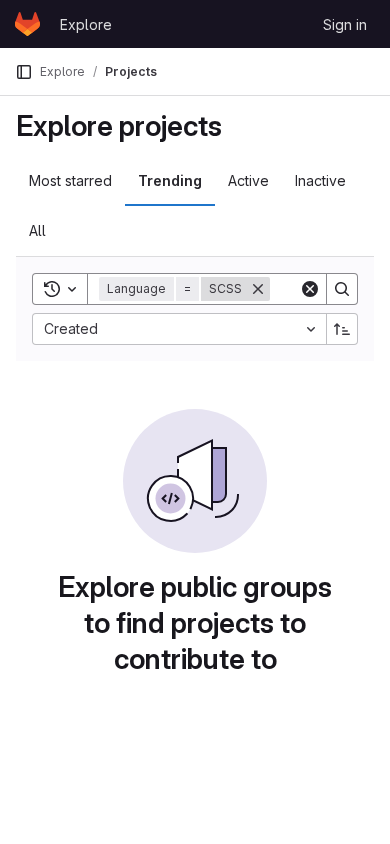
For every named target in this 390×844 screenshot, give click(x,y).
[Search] (342, 289)
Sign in (345, 24)
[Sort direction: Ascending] (342, 329)
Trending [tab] (170, 180)
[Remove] (258, 289)
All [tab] (37, 230)
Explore (86, 24)
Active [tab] (248, 180)
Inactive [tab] (320, 180)
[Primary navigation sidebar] (24, 72)
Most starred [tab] (70, 180)
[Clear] (310, 289)
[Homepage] (27, 24)
